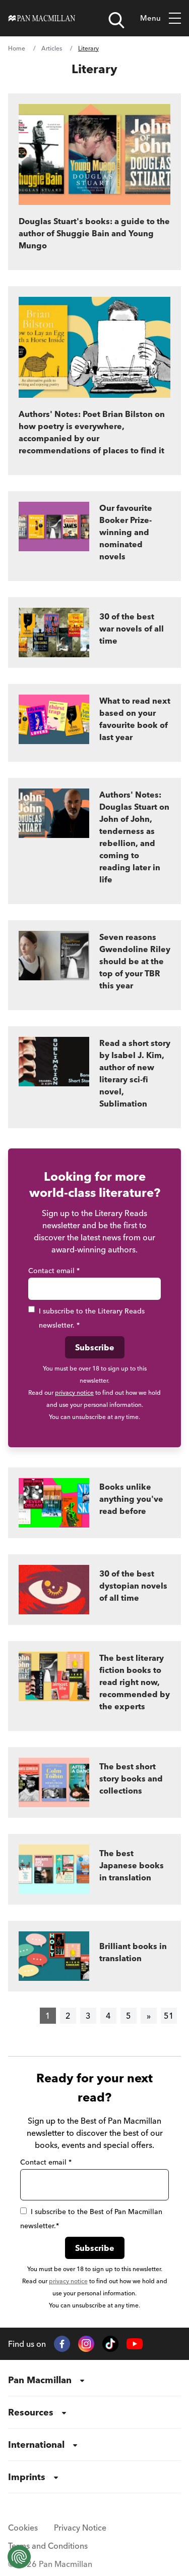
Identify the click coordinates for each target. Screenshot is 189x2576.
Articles (52, 48)
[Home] (42, 18)
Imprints (27, 2477)
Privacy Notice (80, 2528)
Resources (31, 2412)
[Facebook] (62, 2344)
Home (17, 48)
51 (169, 2016)
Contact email (54, 1271)
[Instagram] (86, 2344)
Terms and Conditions (48, 2546)
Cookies (23, 2528)
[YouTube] (135, 2344)
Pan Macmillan (40, 2380)
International (36, 2444)
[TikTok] (110, 2344)
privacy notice (74, 1392)
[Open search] (116, 20)
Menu (150, 18)
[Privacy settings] (19, 2557)
